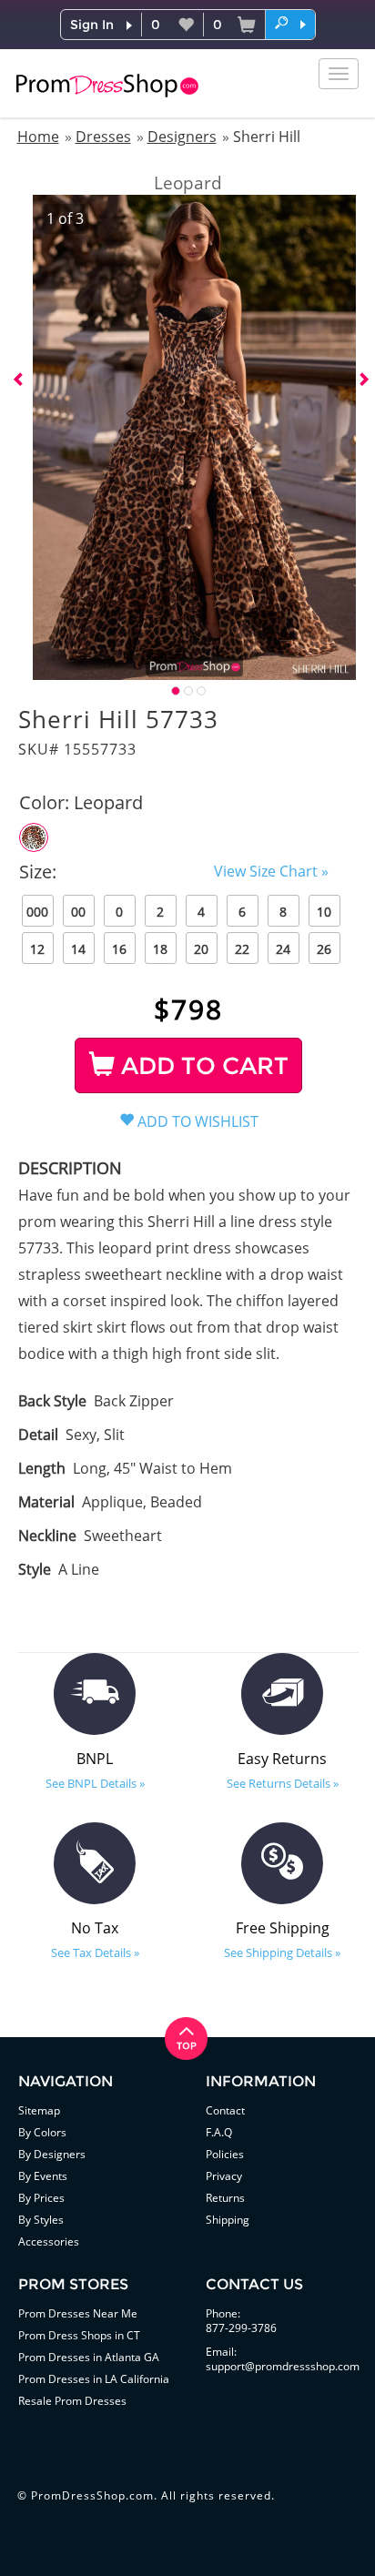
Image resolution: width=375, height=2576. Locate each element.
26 (324, 949)
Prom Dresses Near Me (78, 2313)
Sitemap (39, 2110)
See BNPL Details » (95, 1783)
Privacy (224, 2176)
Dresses (103, 137)
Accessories (49, 2241)
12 (37, 949)
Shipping (228, 2220)
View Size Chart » (271, 871)
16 (119, 949)
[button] (290, 24)
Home (38, 137)
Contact (225, 2110)
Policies (225, 2154)
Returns (225, 2198)
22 (242, 949)
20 (201, 949)
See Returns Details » (283, 1783)
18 (160, 949)
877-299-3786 (241, 2328)
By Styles (41, 2220)
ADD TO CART (202, 1066)
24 (283, 949)
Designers (182, 137)
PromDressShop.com (92, 2495)
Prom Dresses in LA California (94, 2379)
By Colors (42, 2132)
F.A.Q (219, 2132)
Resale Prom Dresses (72, 2401)
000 (37, 912)
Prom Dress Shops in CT (79, 2335)
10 (324, 912)
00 (78, 912)
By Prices (41, 2198)
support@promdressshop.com (283, 2366)
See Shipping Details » (282, 1952)
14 (78, 949)
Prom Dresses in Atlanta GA (89, 2357)
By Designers (52, 2154)
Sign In (92, 25)
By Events (43, 2176)
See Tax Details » (95, 1952)
